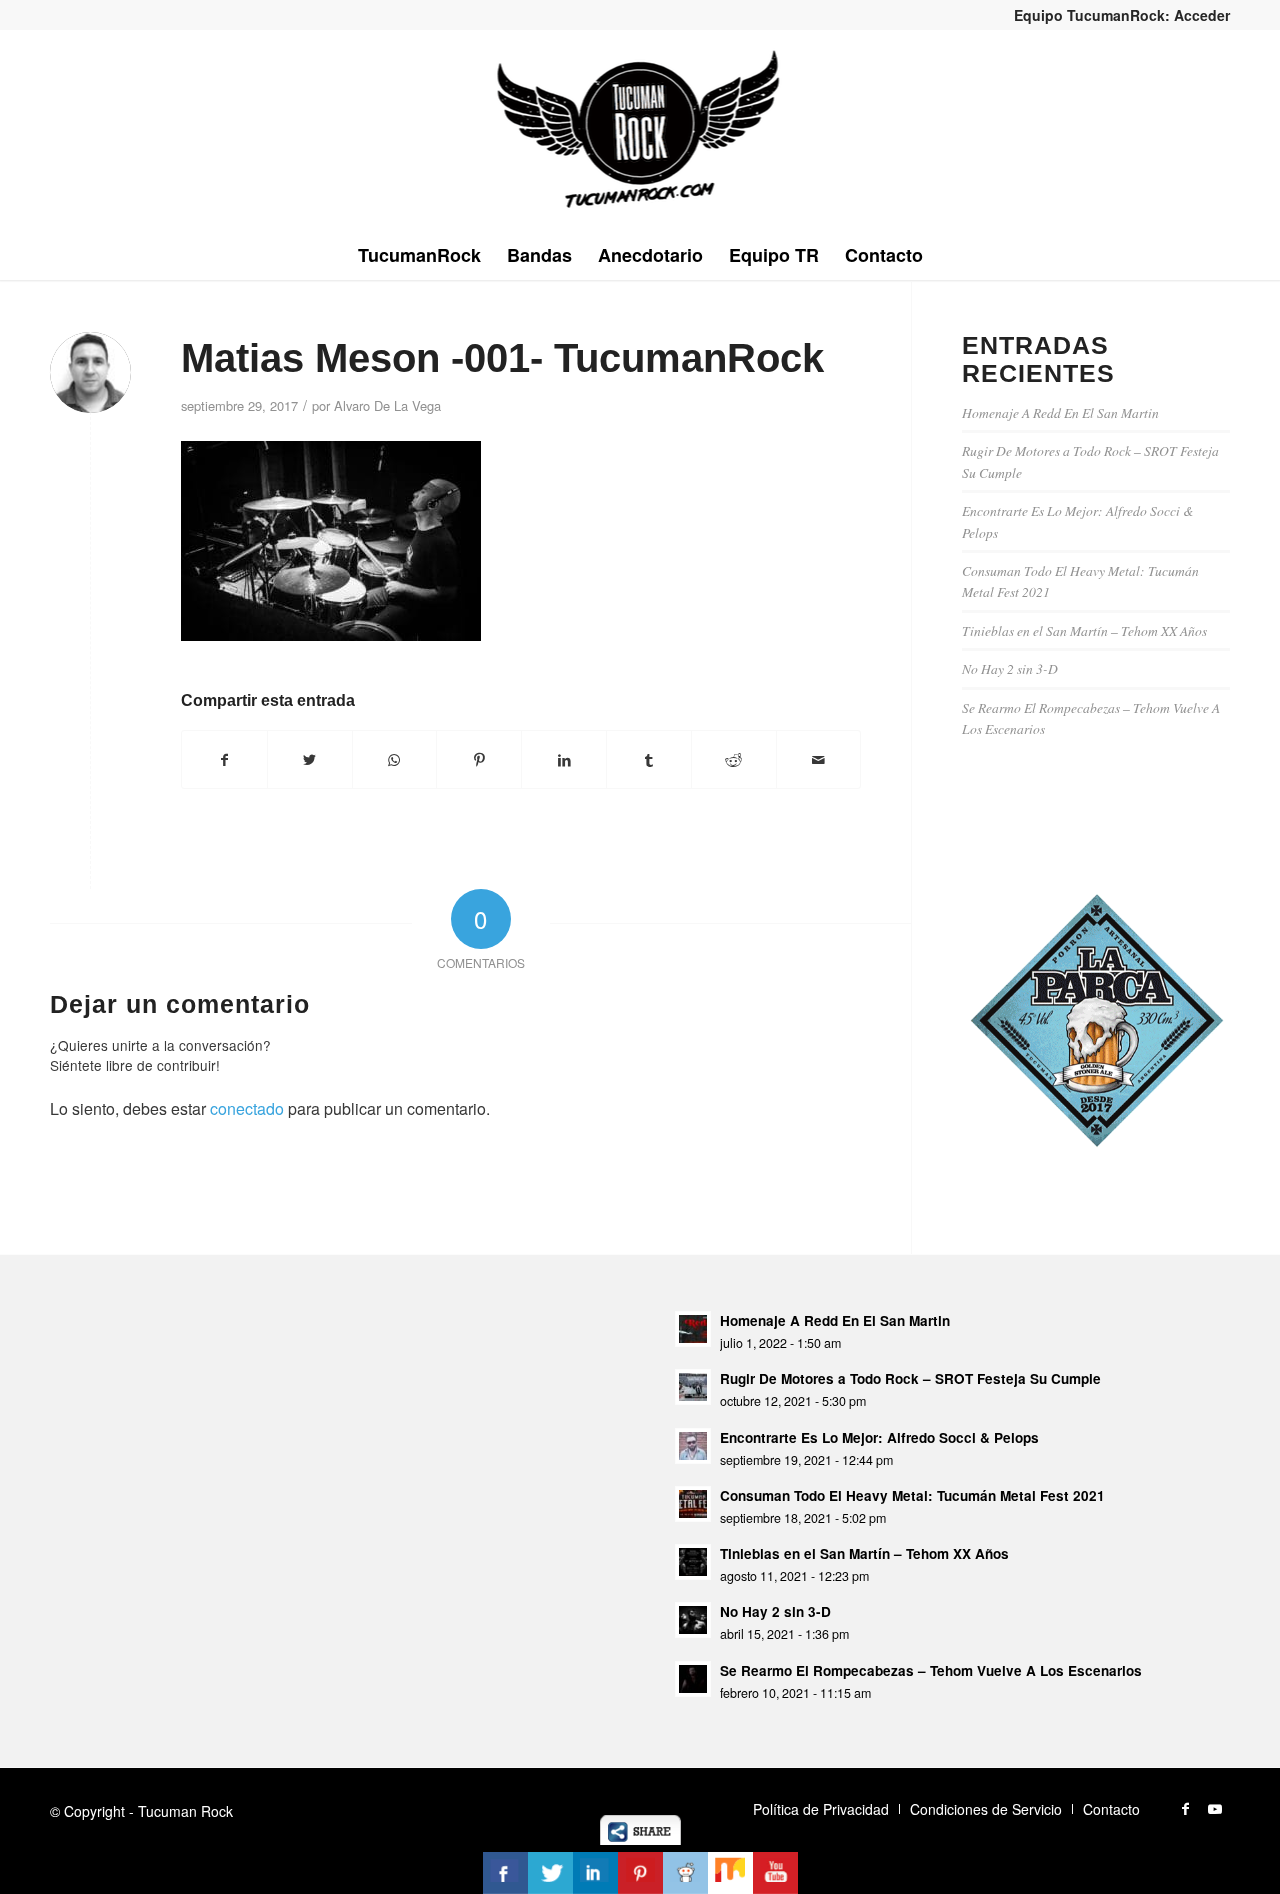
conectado (247, 1108)
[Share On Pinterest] (640, 1873)
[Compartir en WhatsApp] (395, 759)
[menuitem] (1117, 15)
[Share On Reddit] (685, 1873)
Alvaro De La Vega (387, 405)
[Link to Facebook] (1185, 1808)
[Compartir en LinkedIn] (564, 759)
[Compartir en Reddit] (734, 759)
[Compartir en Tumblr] (649, 759)
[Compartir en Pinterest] (479, 759)
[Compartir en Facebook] (224, 759)
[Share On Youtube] (775, 1873)
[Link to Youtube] (1215, 1808)
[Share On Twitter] (550, 1873)
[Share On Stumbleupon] (730, 1873)
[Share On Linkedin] (595, 1873)
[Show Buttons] (640, 1838)
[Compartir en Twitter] (310, 759)
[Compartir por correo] (819, 759)
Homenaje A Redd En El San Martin (1060, 412)
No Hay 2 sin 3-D (1010, 668)
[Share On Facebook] (505, 1873)
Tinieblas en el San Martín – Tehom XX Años (1084, 630)
